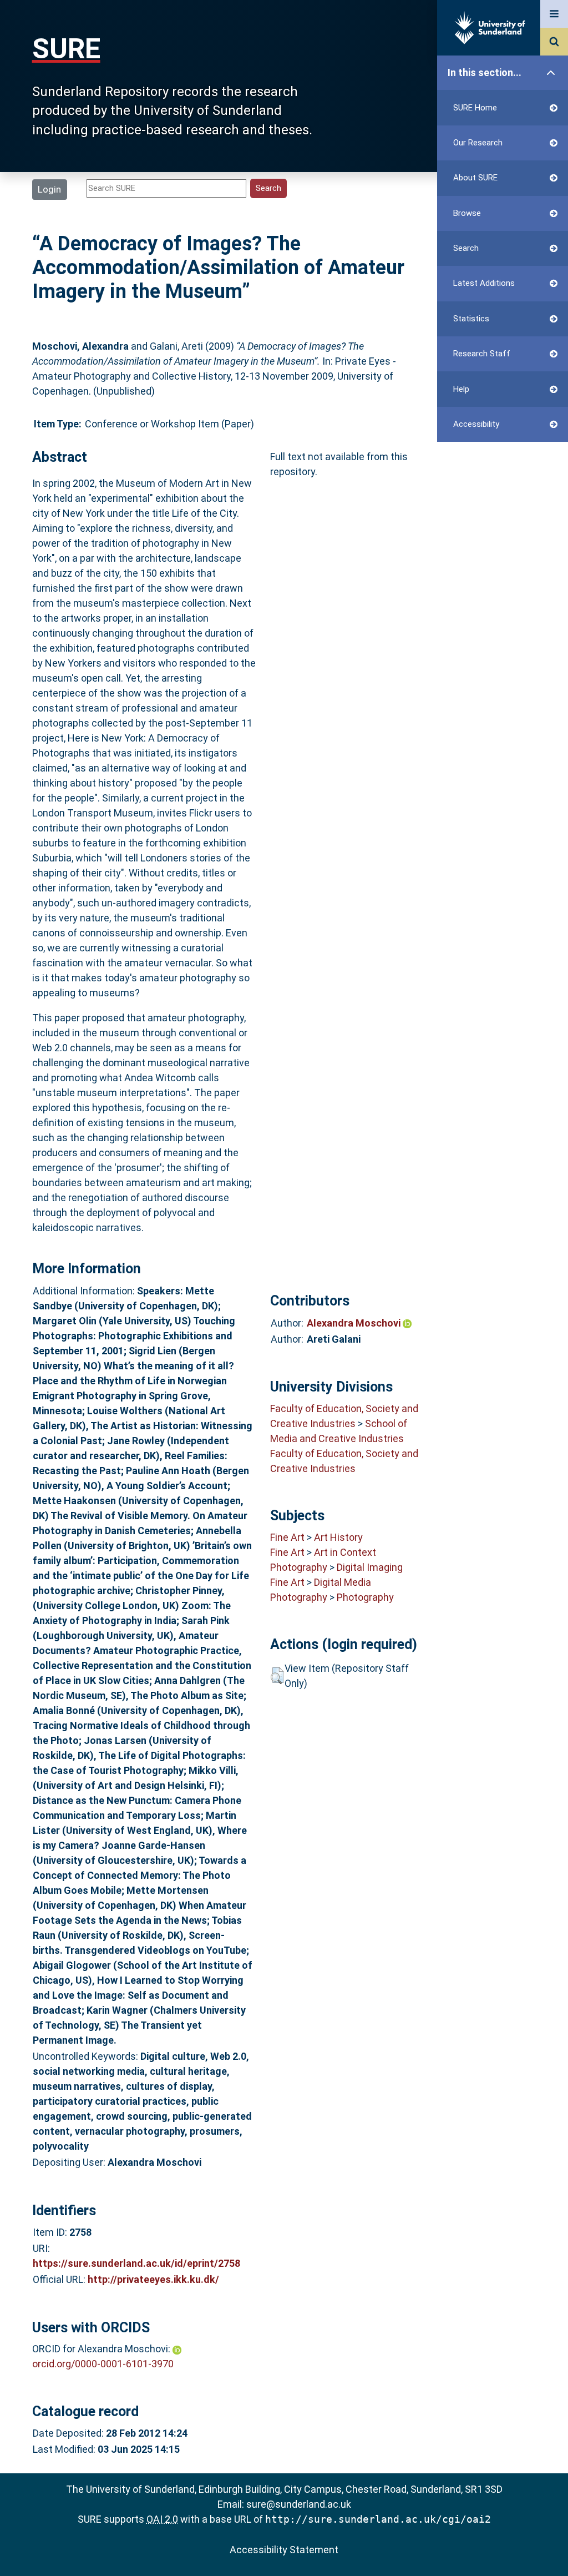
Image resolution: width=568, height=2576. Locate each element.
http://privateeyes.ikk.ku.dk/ (153, 2279)
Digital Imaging (370, 1567)
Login (49, 189)
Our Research (478, 143)
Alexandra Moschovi (355, 1323)
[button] (277, 1676)
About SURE (475, 178)
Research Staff (482, 354)
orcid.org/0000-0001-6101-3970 (103, 2364)
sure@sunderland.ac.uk (299, 2504)
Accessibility (476, 424)
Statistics (471, 319)
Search (466, 248)
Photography (299, 1567)
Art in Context (345, 1552)
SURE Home (475, 108)
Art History (338, 1537)
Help (461, 389)
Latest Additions (484, 283)
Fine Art (287, 1537)
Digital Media (343, 1582)
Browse (467, 213)
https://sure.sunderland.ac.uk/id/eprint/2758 (136, 2263)
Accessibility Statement (284, 2550)
